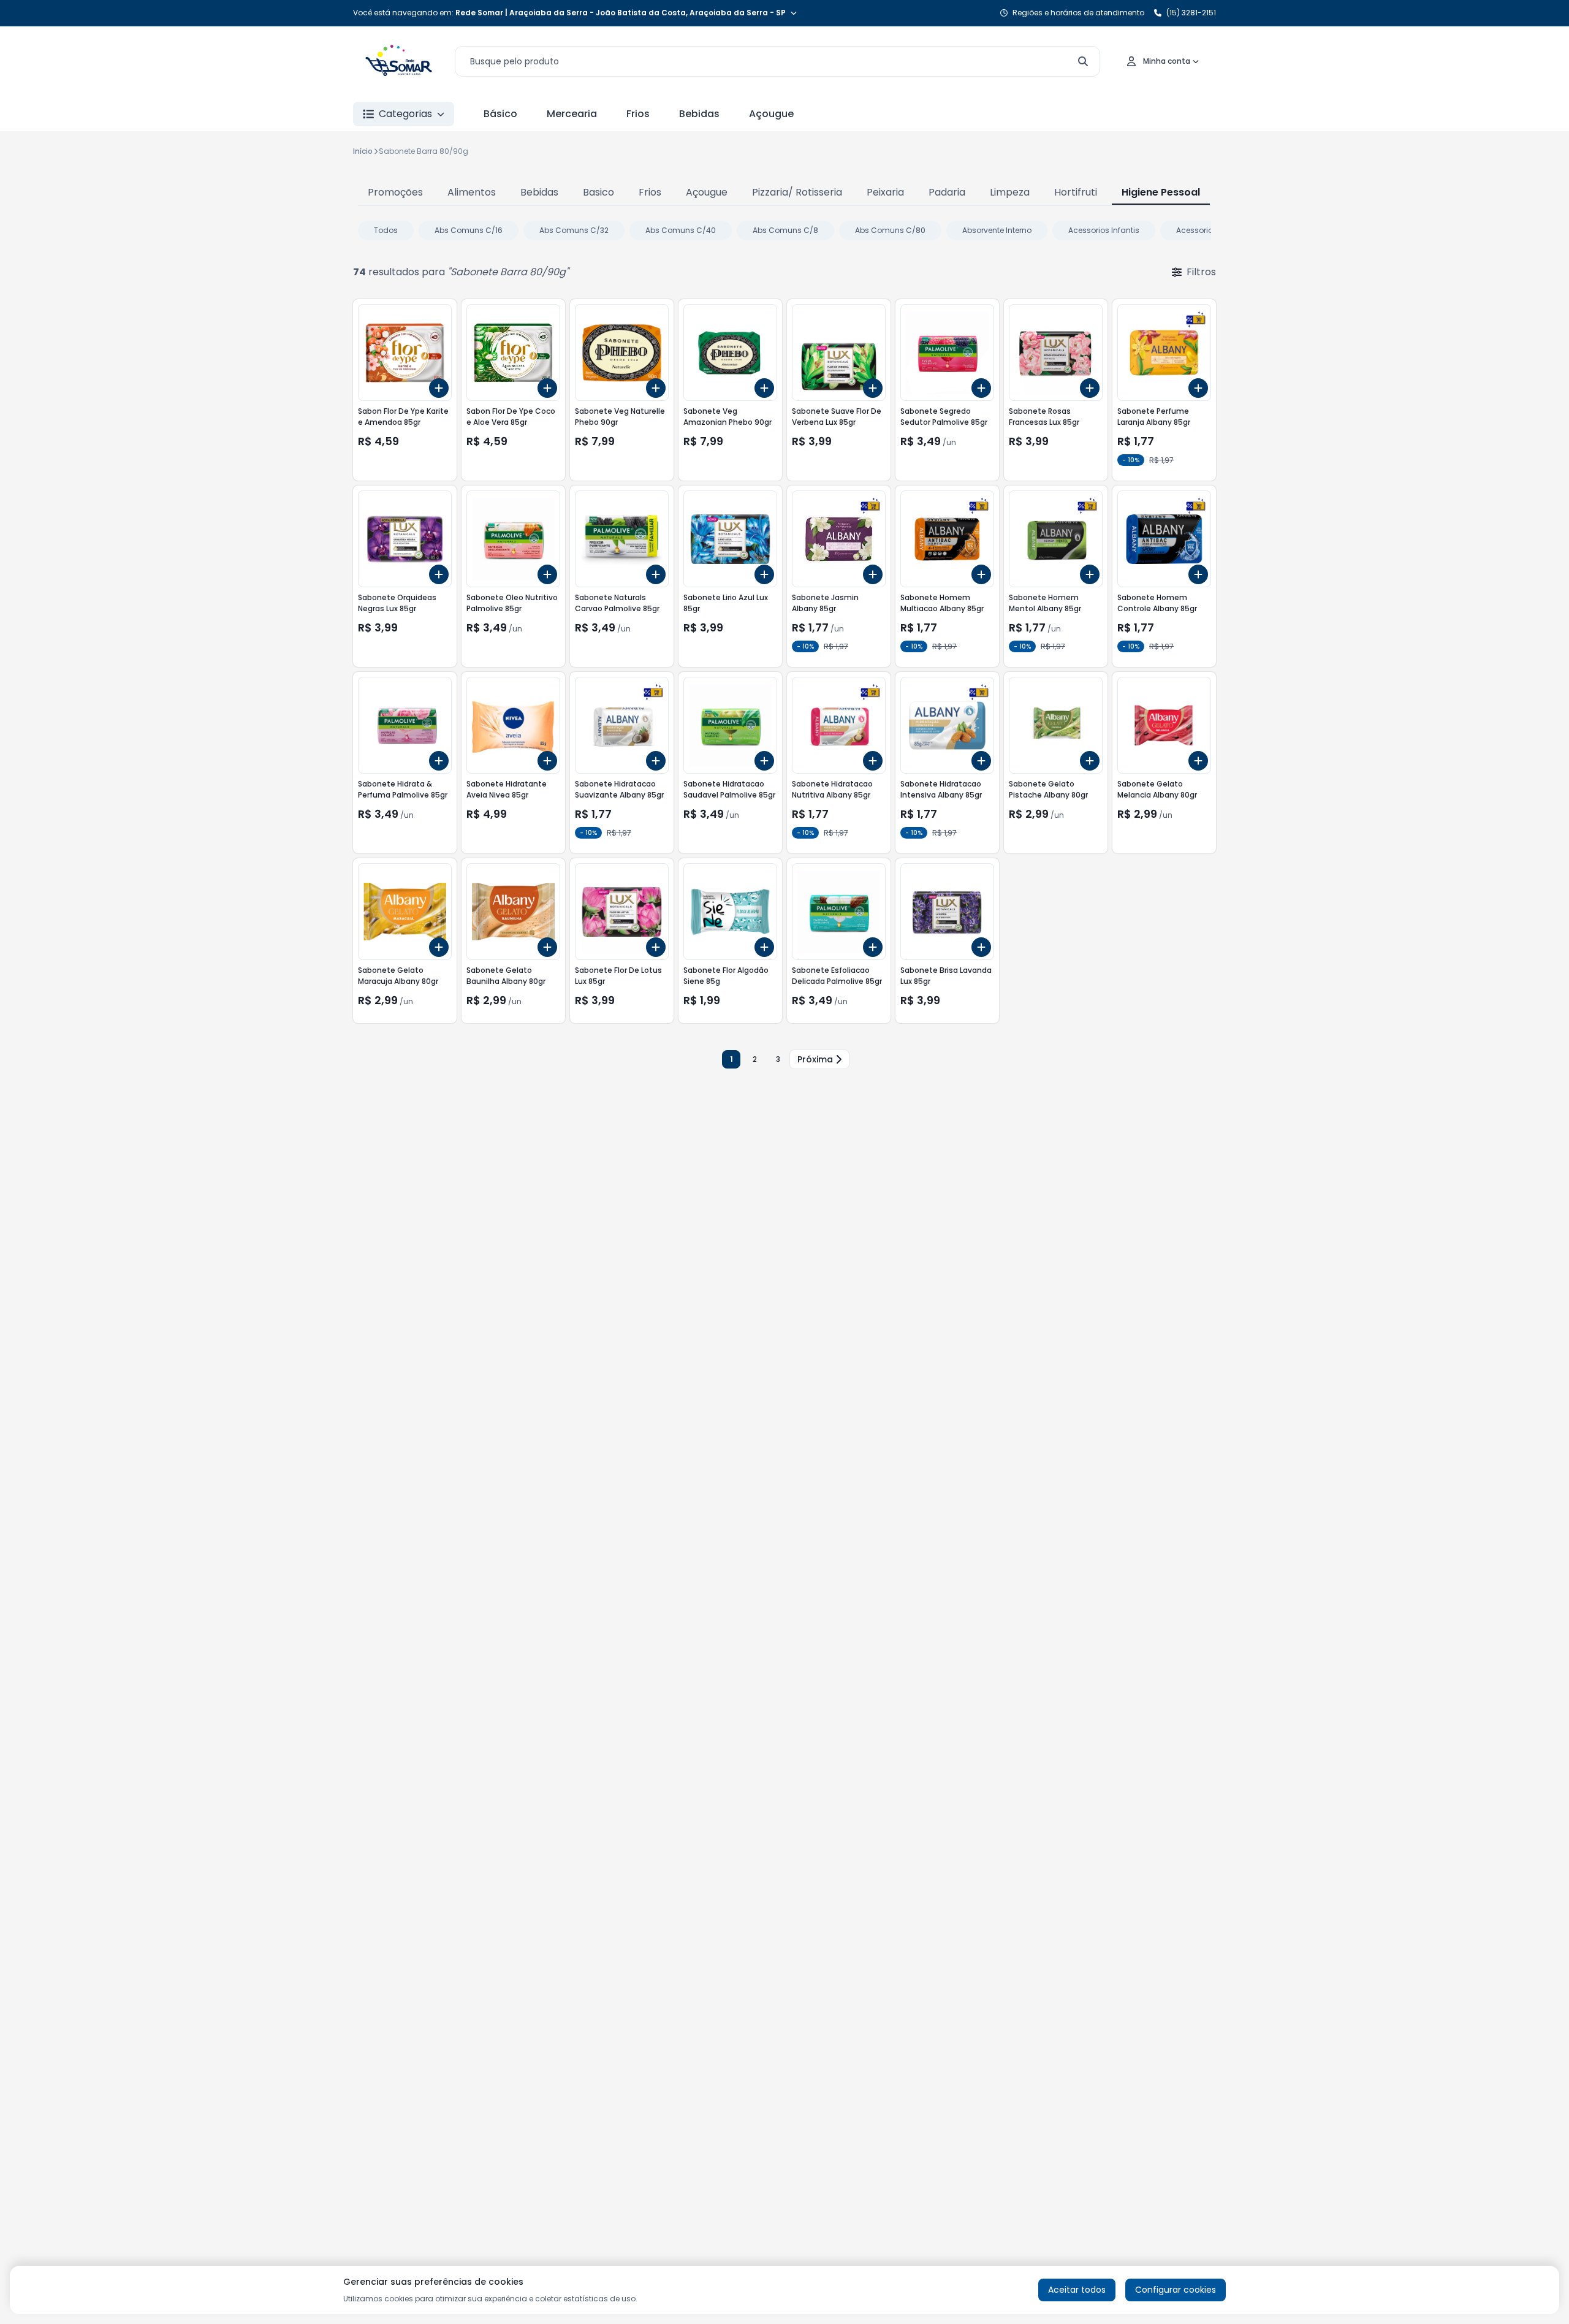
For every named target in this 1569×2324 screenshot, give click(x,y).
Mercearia (572, 114)
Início (363, 151)
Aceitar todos (1077, 2290)
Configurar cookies (1176, 2290)
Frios (638, 114)
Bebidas (699, 114)
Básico (500, 114)
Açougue (771, 114)
